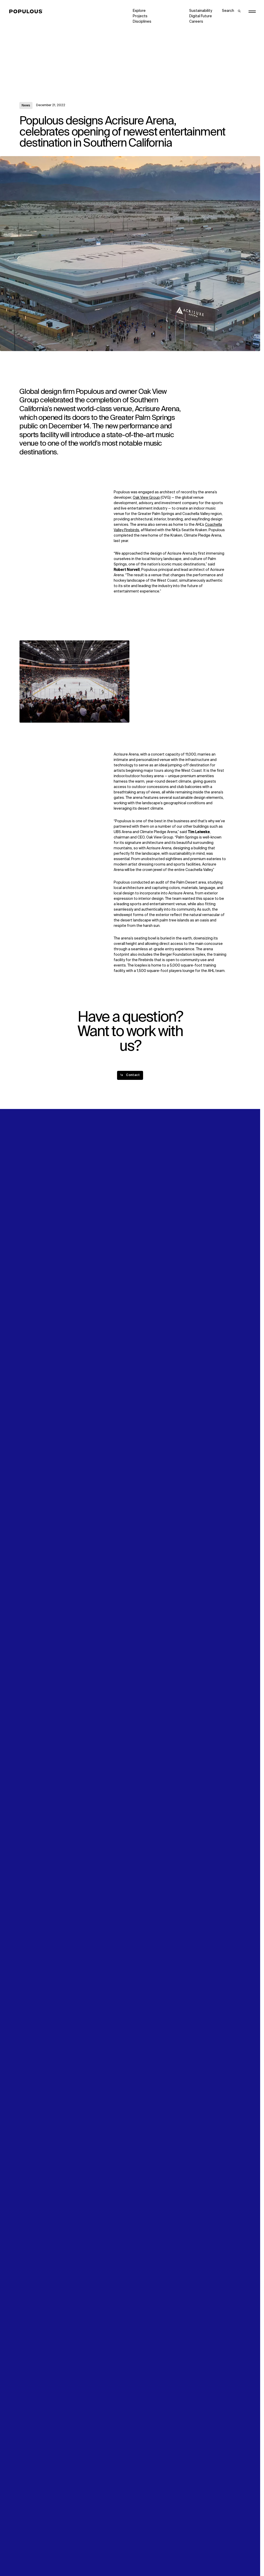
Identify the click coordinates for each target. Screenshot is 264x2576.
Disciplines (142, 22)
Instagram (229, 1282)
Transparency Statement (154, 2557)
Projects (140, 16)
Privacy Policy (31, 2557)
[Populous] (27, 12)
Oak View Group (146, 498)
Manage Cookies (204, 2557)
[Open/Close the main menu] (252, 12)
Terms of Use (88, 2557)
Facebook (198, 1287)
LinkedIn (196, 1282)
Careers (196, 22)
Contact (140, 1298)
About (81, 1282)
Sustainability (201, 11)
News (26, 106)
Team (81, 1287)
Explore (139, 11)
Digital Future (201, 16)
